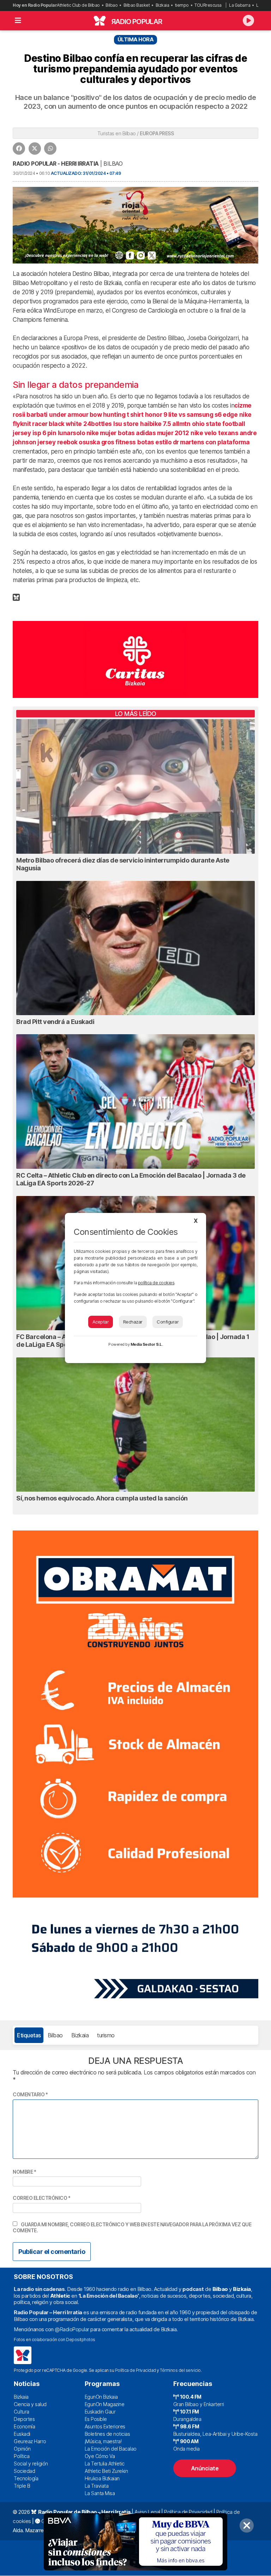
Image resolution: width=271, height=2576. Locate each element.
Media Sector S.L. (147, 1344)
